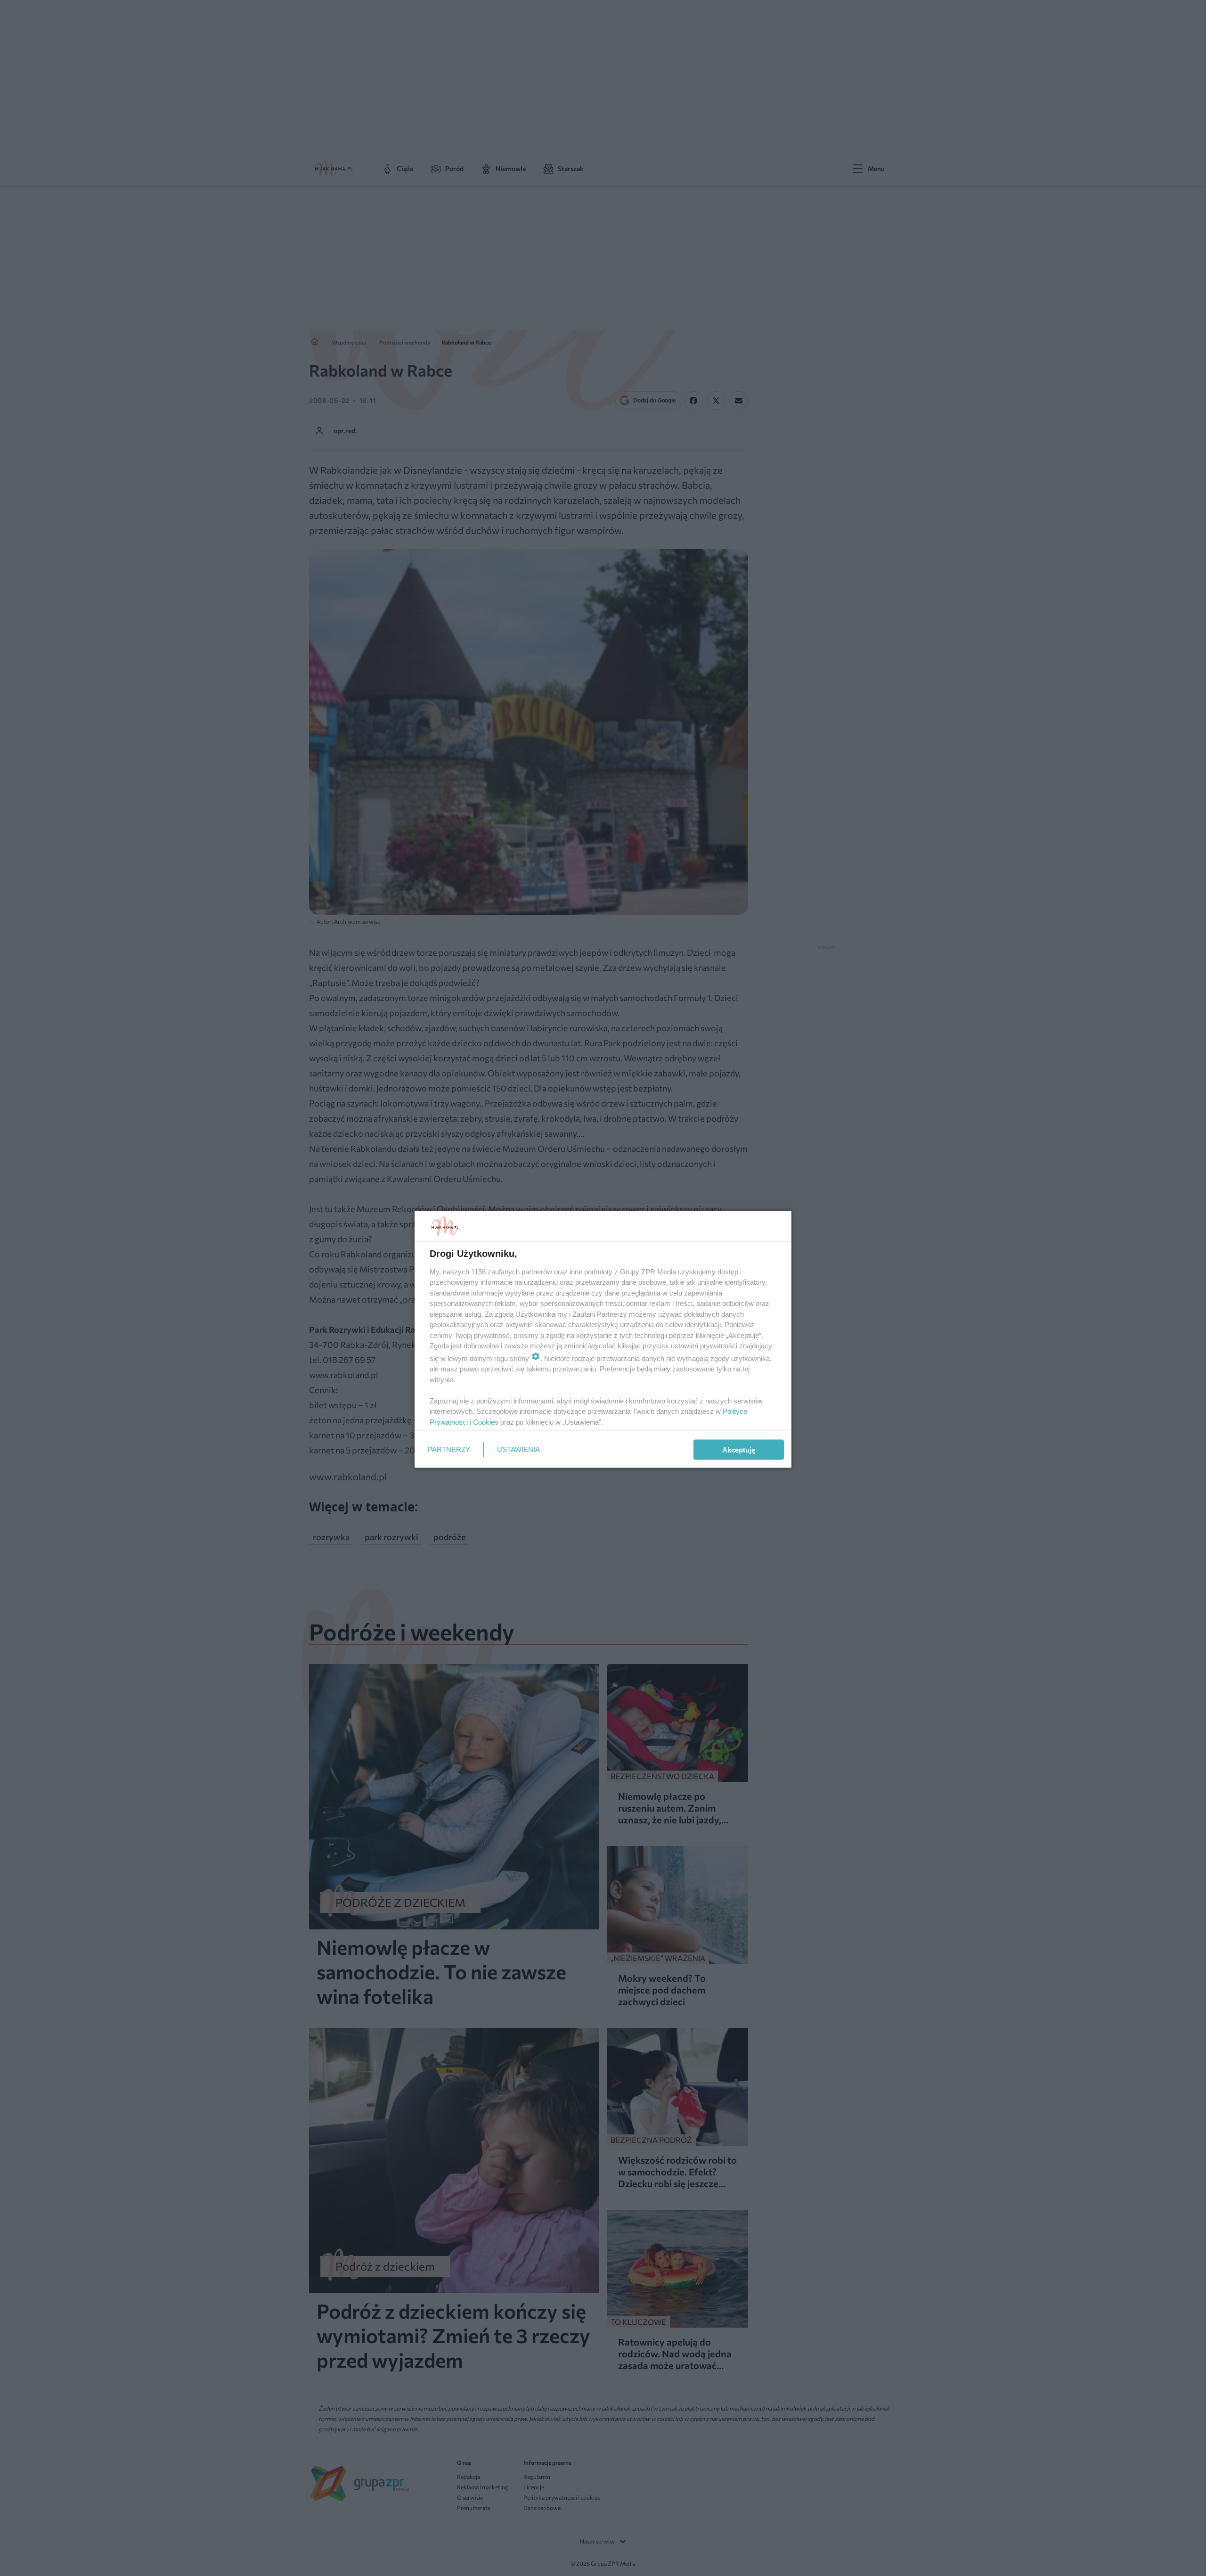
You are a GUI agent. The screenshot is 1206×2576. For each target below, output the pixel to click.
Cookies (486, 1422)
